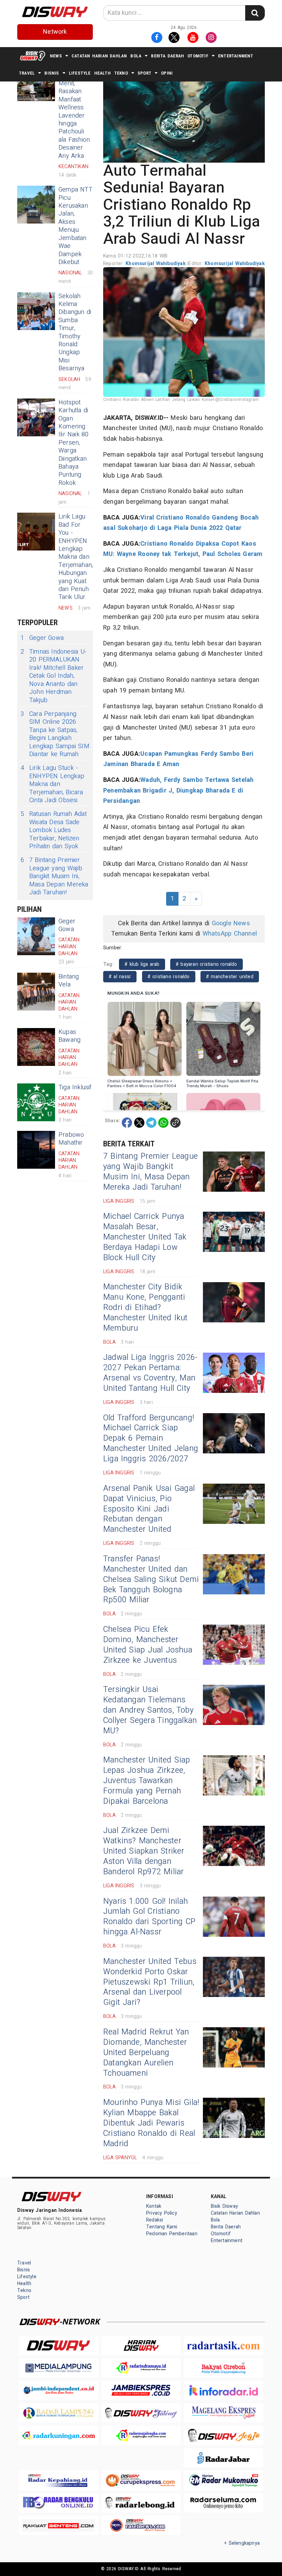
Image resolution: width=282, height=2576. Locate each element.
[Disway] (58, 2345)
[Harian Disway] (141, 2345)
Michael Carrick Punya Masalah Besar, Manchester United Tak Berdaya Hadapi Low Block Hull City (145, 1237)
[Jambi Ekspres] (141, 2390)
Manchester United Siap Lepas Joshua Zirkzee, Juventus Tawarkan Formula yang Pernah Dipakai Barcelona (147, 1781)
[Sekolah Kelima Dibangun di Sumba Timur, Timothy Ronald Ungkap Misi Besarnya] (36, 311)
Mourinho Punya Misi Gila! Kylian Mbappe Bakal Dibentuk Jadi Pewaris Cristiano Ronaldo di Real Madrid (151, 2123)
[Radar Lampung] (58, 2413)
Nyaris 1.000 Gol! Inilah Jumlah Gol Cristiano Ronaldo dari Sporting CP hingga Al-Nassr (149, 1917)
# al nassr (120, 977)
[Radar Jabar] (224, 2458)
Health (102, 73)
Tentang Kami (162, 2227)
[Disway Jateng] (141, 2413)
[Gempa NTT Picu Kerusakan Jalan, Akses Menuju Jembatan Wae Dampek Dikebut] (36, 205)
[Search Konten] (255, 13)
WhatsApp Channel (230, 934)
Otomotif (198, 56)
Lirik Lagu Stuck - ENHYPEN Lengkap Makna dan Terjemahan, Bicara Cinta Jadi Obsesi (52, 784)
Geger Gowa (42, 638)
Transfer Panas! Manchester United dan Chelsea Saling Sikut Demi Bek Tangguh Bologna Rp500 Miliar (151, 1580)
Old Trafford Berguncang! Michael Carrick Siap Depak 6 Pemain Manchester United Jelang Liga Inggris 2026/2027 (151, 1439)
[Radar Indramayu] (141, 2368)
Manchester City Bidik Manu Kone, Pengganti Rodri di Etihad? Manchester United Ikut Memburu (145, 1308)
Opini (167, 73)
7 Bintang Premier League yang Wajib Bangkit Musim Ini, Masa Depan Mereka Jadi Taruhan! (55, 876)
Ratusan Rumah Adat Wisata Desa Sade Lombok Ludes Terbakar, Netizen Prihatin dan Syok (54, 830)
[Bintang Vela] (36, 992)
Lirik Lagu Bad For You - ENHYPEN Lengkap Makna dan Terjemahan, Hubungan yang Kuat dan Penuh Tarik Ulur (76, 557)
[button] (184, 117)
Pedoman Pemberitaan (172, 2234)
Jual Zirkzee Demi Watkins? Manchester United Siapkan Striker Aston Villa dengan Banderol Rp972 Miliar (144, 1851)
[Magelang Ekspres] (224, 2413)
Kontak (154, 2206)
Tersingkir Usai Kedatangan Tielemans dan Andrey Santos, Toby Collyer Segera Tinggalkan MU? (150, 1710)
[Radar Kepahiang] (58, 2480)
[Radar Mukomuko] (224, 2480)
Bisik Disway (225, 2206)
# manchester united (230, 977)
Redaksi (155, 2220)
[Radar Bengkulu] (58, 2503)
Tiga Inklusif (75, 1087)
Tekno (121, 73)
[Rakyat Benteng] (58, 2525)
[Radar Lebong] (141, 2503)
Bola (136, 56)
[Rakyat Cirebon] (224, 2368)
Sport (144, 73)
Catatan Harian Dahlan (99, 56)
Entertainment (236, 56)
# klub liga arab (142, 964)
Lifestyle (80, 73)
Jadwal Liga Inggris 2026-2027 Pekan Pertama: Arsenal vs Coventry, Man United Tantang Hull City (150, 1373)
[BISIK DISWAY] (33, 56)
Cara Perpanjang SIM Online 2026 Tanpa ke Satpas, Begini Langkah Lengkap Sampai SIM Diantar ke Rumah (55, 734)
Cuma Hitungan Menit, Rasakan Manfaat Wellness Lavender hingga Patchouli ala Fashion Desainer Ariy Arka (74, 111)
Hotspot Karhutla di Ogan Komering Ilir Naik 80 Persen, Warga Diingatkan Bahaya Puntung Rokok (74, 443)
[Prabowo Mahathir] (36, 1150)
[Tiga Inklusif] (36, 1102)
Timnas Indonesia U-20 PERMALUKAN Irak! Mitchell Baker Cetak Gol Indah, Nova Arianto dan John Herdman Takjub (54, 676)
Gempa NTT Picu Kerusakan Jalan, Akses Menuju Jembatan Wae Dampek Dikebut (75, 226)
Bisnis (52, 73)
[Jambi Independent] (58, 2390)
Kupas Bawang (69, 1036)
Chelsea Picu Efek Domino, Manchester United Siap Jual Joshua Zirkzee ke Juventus (148, 1645)
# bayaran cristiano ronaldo (207, 964)
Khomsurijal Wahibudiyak (156, 264)
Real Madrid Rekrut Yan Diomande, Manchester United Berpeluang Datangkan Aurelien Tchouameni (146, 2053)
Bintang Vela (69, 981)
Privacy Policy (162, 2213)
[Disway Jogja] (224, 2435)
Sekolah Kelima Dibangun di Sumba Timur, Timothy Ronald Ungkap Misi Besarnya (75, 332)
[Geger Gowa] (36, 936)
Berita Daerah (167, 56)
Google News (231, 923)
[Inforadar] (224, 2390)
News (56, 56)
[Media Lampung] (58, 2368)
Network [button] (55, 32)
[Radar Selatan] (141, 2525)
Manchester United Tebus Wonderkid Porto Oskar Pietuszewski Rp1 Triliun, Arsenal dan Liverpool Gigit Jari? (150, 1982)
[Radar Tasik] (224, 2345)
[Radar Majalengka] (141, 2435)
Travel (27, 73)
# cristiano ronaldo (169, 977)
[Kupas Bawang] (36, 1047)
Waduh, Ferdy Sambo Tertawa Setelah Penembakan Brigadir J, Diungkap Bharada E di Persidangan (178, 790)
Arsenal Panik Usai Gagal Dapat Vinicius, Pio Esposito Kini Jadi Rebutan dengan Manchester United (149, 1509)
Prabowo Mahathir (71, 1139)
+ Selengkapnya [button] (242, 2543)
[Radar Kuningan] (58, 2435)
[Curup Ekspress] (141, 2480)
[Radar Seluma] (224, 2503)
